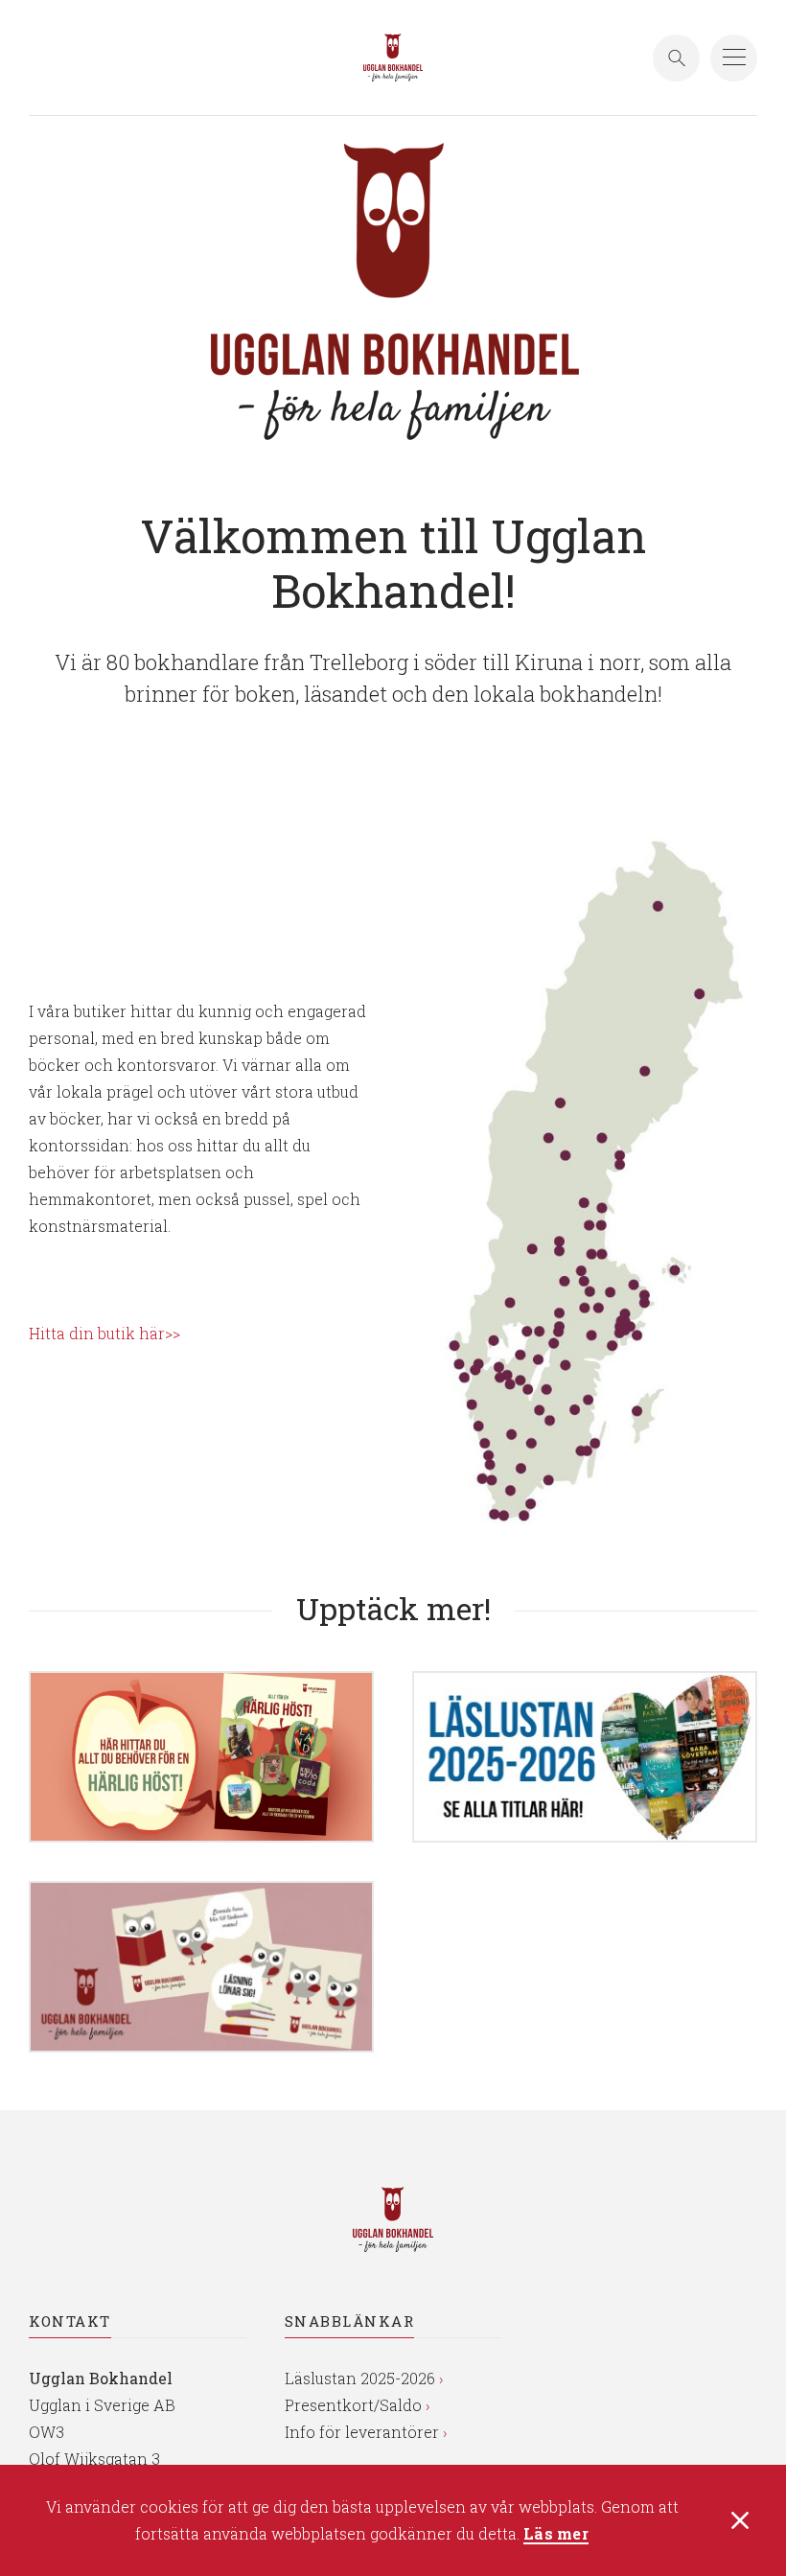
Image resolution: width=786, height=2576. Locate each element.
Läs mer (556, 2534)
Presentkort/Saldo (353, 2405)
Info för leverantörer (362, 2432)
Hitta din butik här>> (104, 1333)
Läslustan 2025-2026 (360, 2378)
